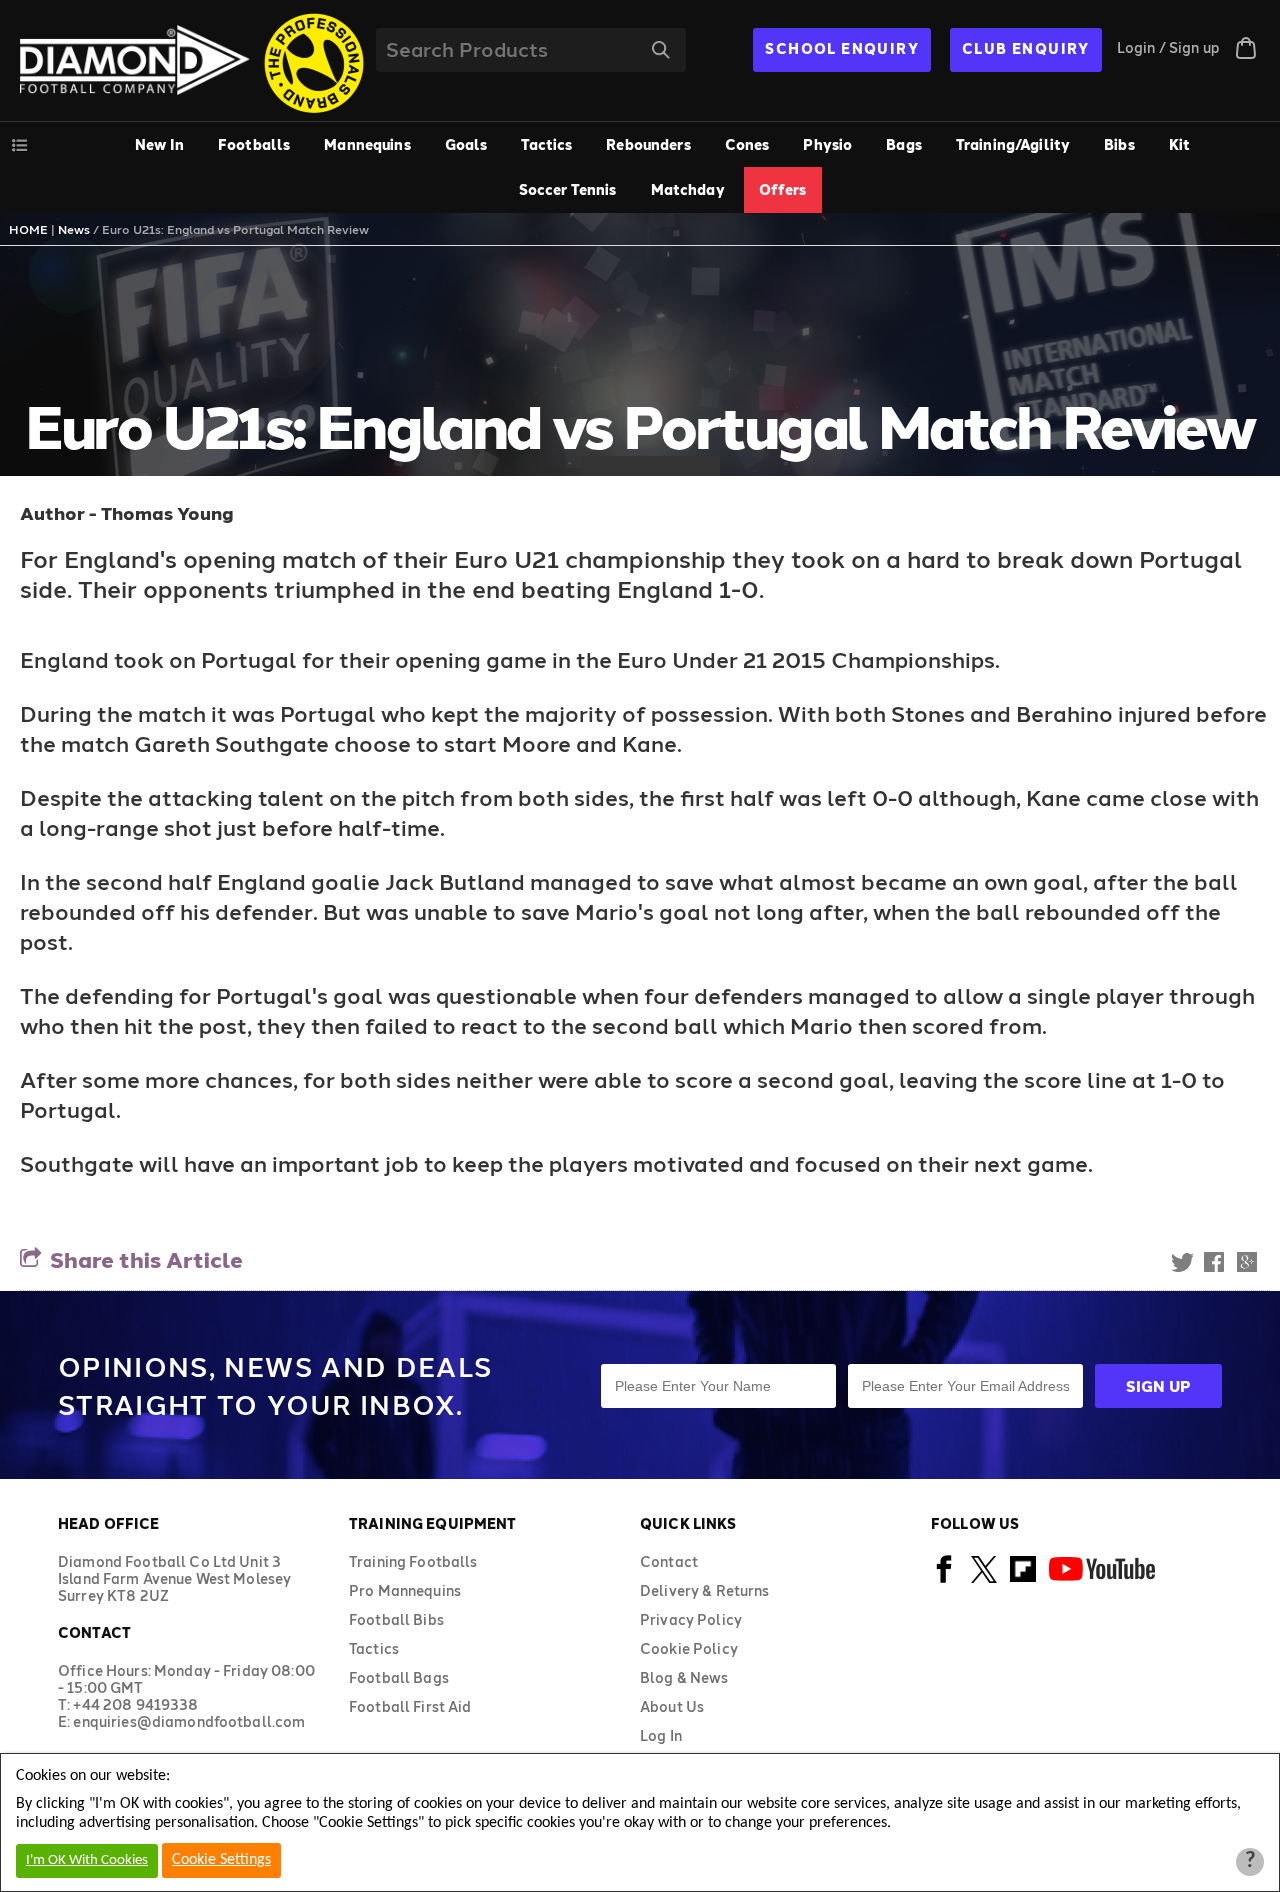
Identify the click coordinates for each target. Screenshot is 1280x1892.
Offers (783, 189)
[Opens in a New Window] (944, 1579)
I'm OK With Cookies (87, 1860)
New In (159, 144)
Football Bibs (396, 1619)
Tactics (546, 144)
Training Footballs (413, 1561)
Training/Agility (1013, 144)
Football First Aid (410, 1706)
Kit (1179, 144)
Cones (747, 144)
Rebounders (648, 144)
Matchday (688, 189)
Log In (661, 1735)
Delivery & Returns (705, 1590)
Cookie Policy (689, 1648)
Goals (466, 144)
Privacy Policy (691, 1619)
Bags (904, 144)
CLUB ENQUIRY (1026, 48)
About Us (672, 1706)
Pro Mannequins (405, 1590)
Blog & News (684, 1677)
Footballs (254, 144)
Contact (669, 1561)
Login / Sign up (1168, 47)
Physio (827, 144)
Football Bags (399, 1677)
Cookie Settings (221, 1860)
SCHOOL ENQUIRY (842, 48)
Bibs (1119, 144)
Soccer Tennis (568, 189)
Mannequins (367, 144)
